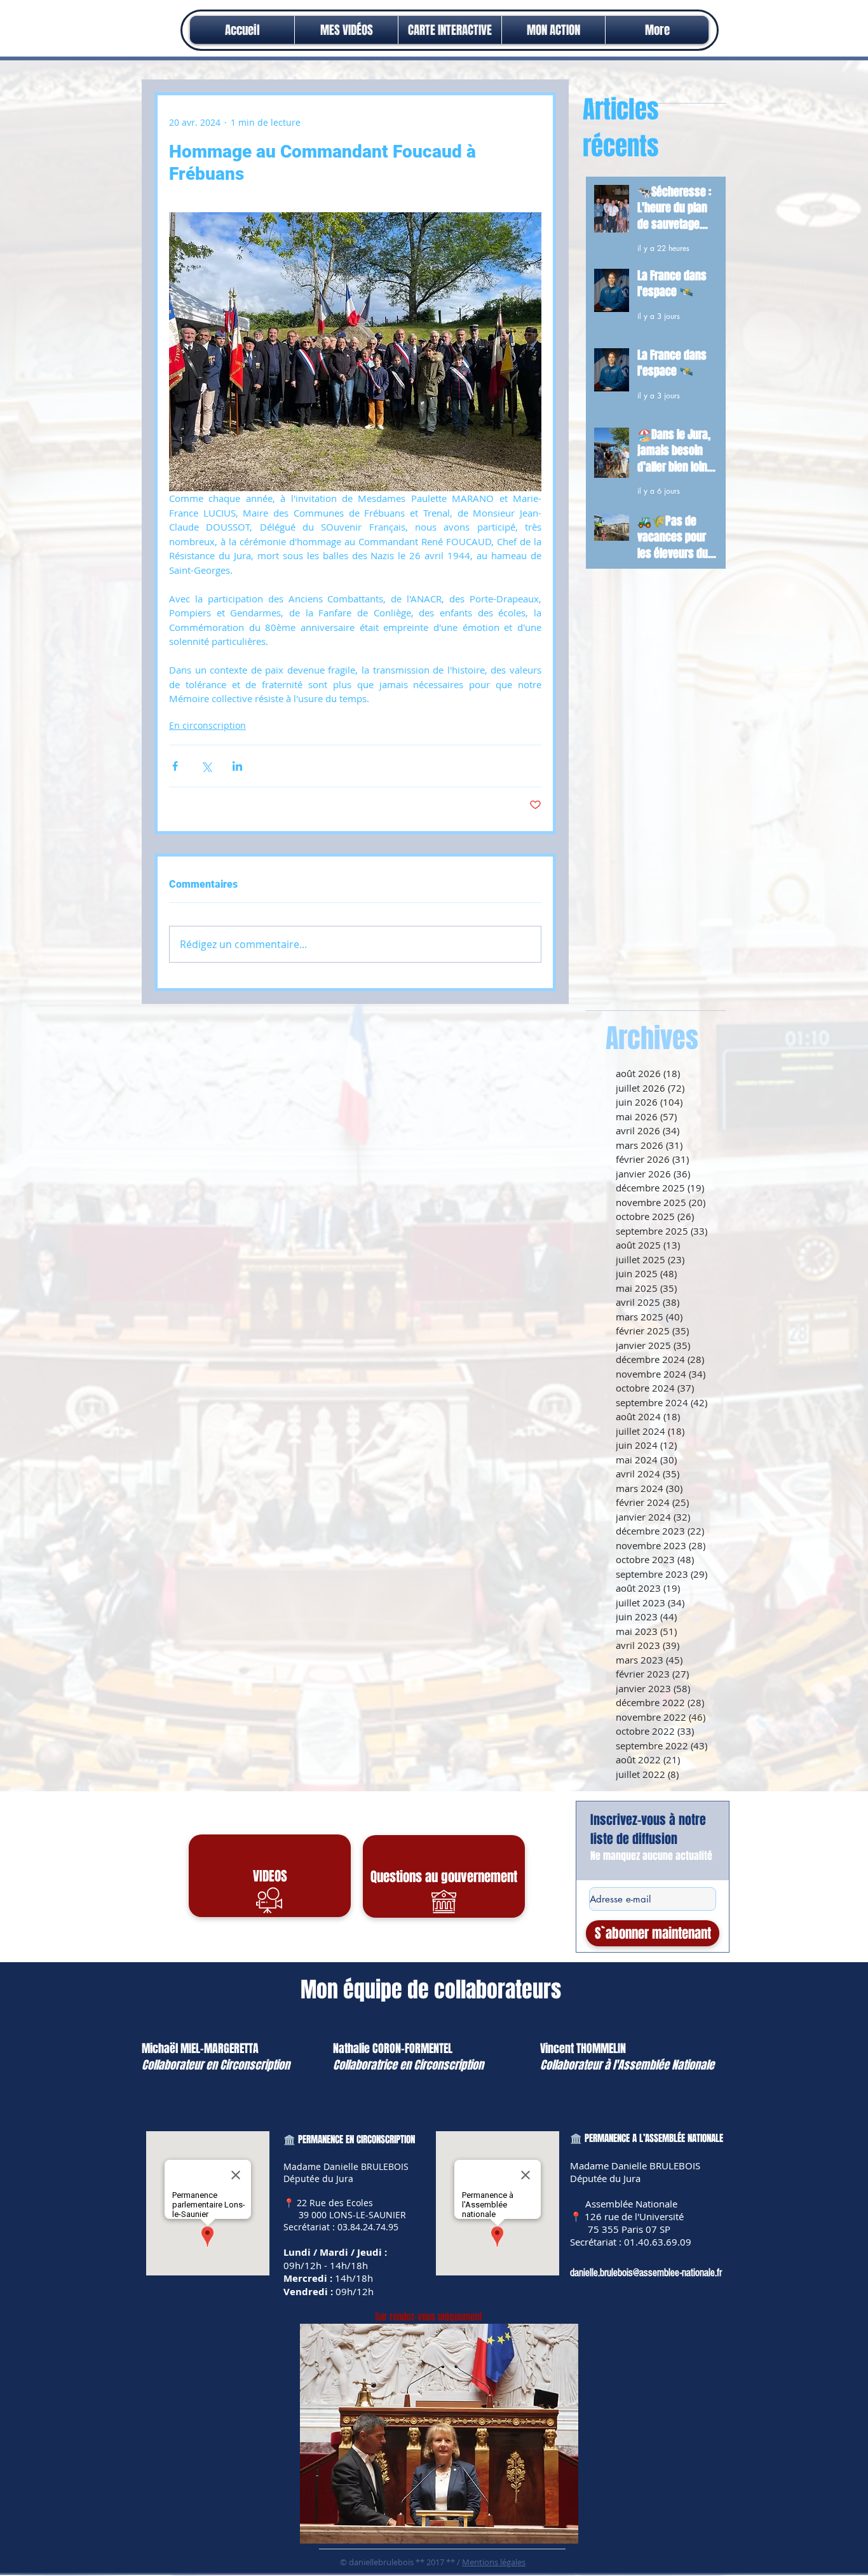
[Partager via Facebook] (175, 766)
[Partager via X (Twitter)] (206, 766)
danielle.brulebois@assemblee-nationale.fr (646, 2273)
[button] (553, 30)
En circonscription (207, 725)
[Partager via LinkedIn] (237, 766)
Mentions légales (494, 2562)
